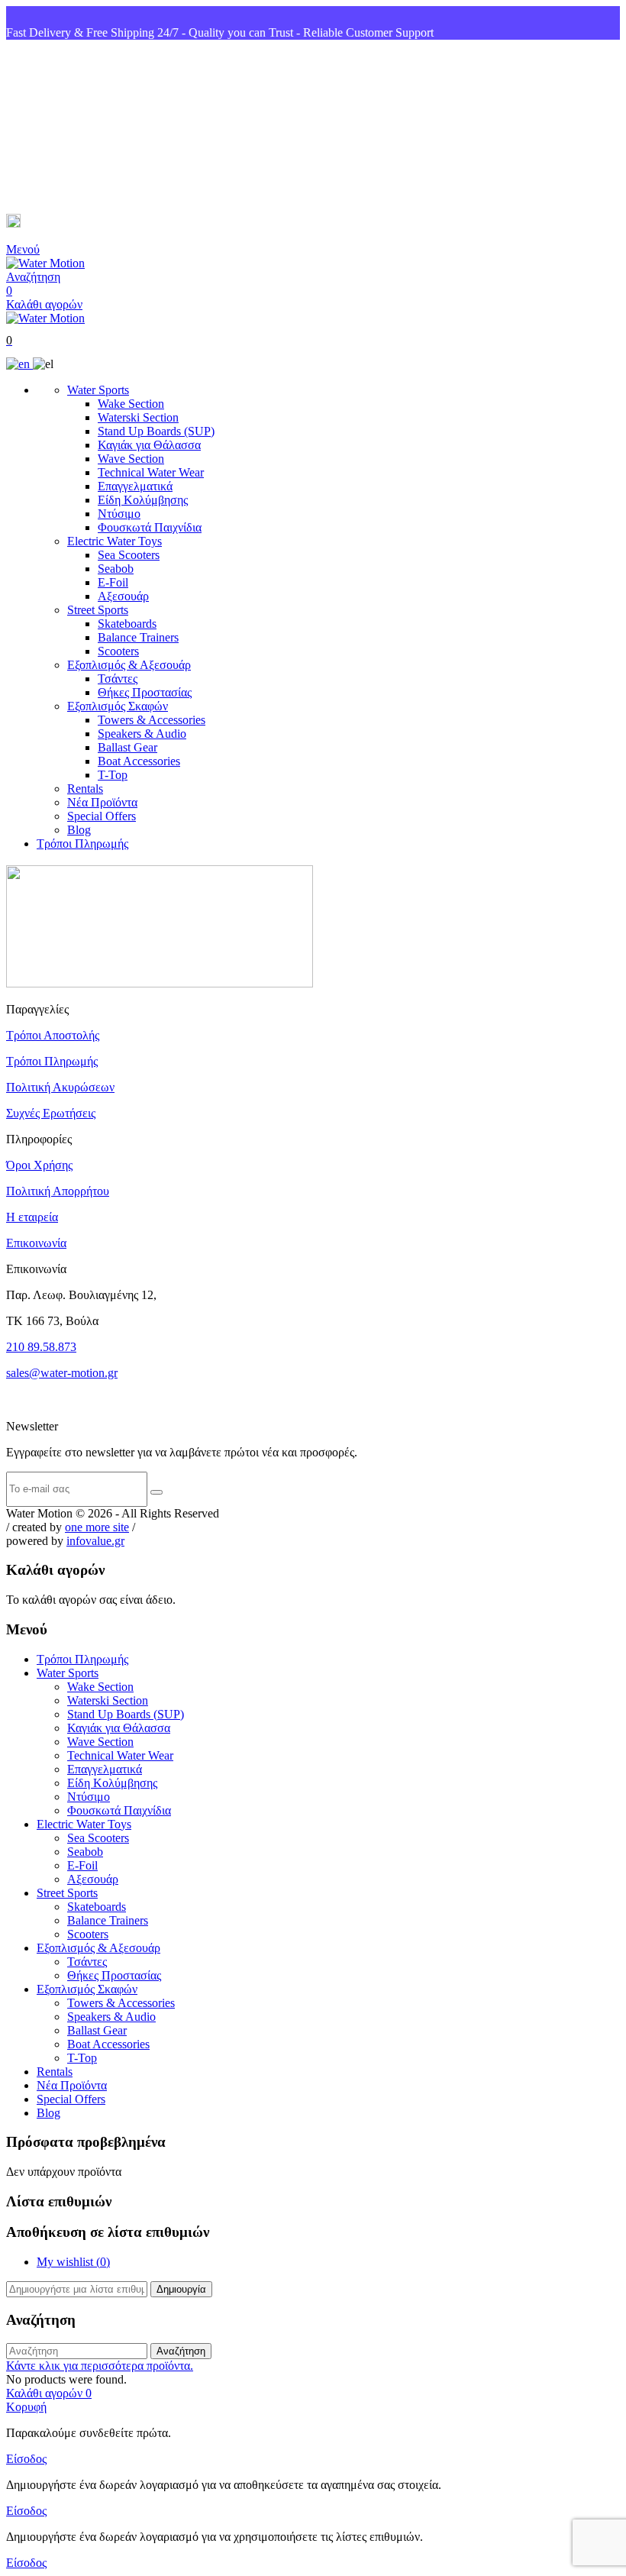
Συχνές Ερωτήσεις (51, 1113)
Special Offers (102, 816)
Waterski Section (138, 417)
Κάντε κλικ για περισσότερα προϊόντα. (100, 2366)
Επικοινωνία (36, 1243)
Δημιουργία (181, 2289)
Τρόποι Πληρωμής (82, 844)
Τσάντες (118, 679)
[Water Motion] (45, 263)
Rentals (85, 789)
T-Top (113, 775)
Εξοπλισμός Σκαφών (118, 706)
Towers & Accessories (152, 720)
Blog (79, 830)
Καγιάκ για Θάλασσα (149, 445)
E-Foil (113, 582)
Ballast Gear (127, 747)
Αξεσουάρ (123, 596)
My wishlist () (73, 2262)
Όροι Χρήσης (39, 1165)
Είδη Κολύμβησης (143, 500)
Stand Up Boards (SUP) (156, 431)
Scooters (118, 651)
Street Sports (98, 610)
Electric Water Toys (115, 541)
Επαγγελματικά (135, 486)
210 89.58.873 (41, 1347)
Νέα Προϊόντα (102, 802)
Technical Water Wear (151, 472)
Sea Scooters (129, 555)
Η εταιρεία (32, 1217)
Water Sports (98, 390)
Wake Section (131, 404)
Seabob (116, 569)
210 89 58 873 (62, 127)
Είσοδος (26, 2459)
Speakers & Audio (142, 734)
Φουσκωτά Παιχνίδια (150, 527)
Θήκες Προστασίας (145, 692)
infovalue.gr (95, 1541)
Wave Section (131, 459)
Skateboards (127, 624)
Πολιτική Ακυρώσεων (60, 1087)
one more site (97, 1527)
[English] (19, 364)
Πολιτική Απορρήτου (58, 1191)
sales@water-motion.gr (84, 223)
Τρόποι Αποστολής (53, 1035)
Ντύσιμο (119, 514)
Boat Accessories (139, 761)
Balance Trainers (138, 637)
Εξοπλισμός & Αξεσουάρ (129, 665)
